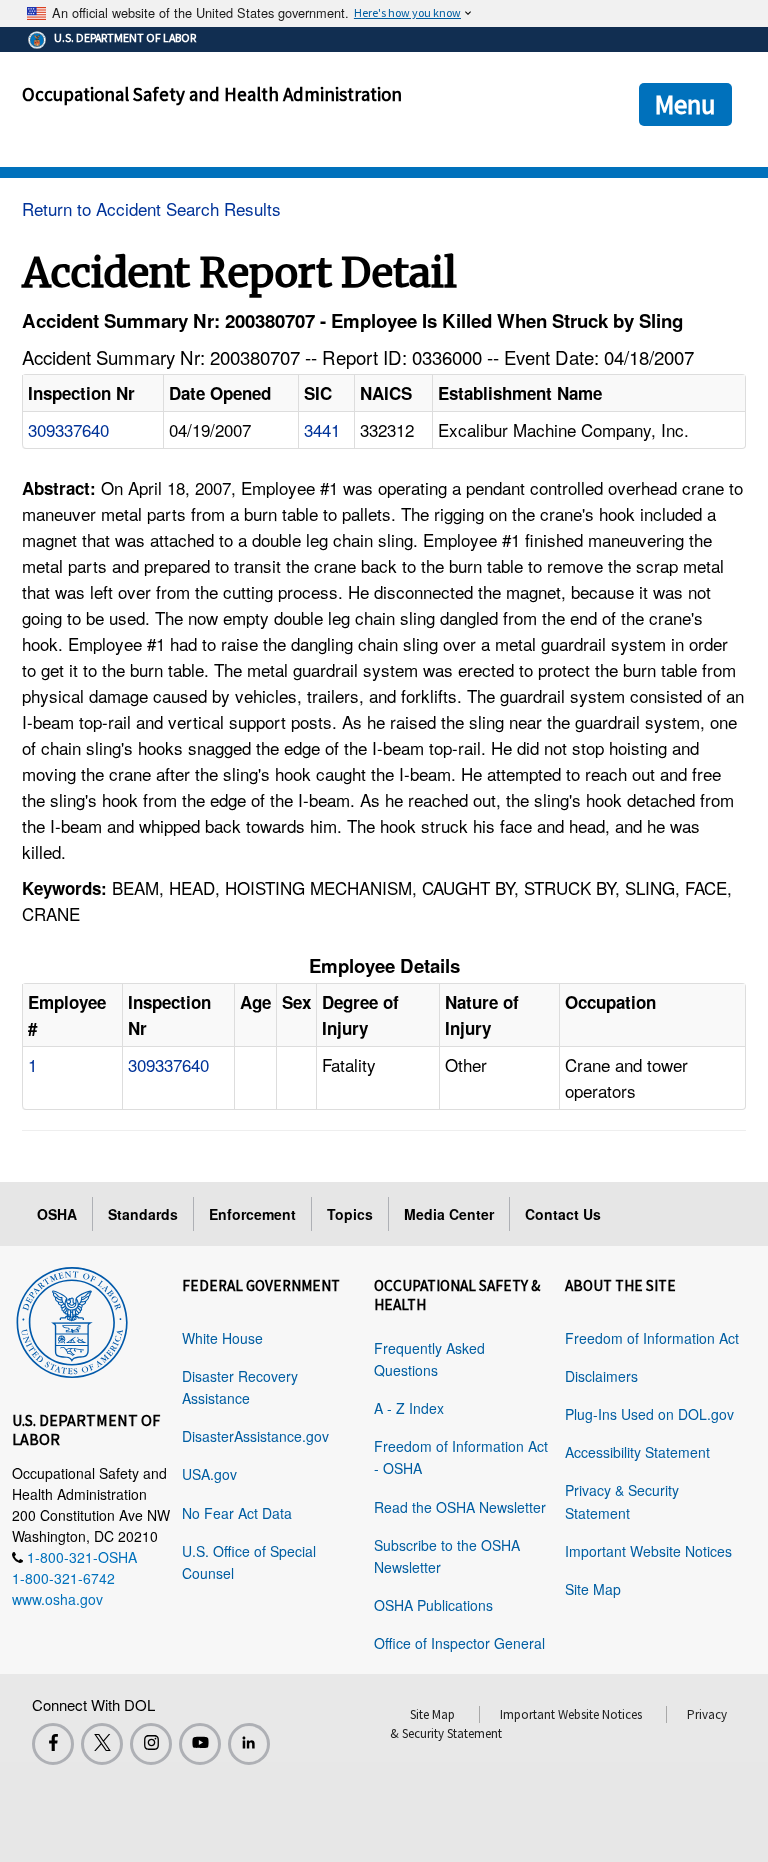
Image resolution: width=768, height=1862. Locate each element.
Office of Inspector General (459, 1643)
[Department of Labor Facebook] (53, 1744)
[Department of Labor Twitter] (102, 1744)
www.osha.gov (57, 1599)
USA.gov (209, 1474)
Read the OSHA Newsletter (460, 1507)
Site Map (593, 1589)
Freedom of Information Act (652, 1338)
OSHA (57, 1214)
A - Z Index (409, 1408)
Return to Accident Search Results (151, 208)
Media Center (449, 1214)
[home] (72, 1319)
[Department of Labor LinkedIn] (249, 1744)
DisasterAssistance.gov (255, 1436)
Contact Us (563, 1214)
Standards (143, 1214)
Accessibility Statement (637, 1452)
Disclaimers (601, 1376)
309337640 (68, 429)
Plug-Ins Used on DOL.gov (649, 1414)
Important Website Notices (648, 1551)
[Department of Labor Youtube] (200, 1744)
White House (222, 1338)
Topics (350, 1214)
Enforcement (252, 1214)
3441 (322, 429)
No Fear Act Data (237, 1513)
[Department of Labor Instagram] (151, 1744)
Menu (685, 104)
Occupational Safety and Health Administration (212, 94)
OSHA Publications (433, 1605)
